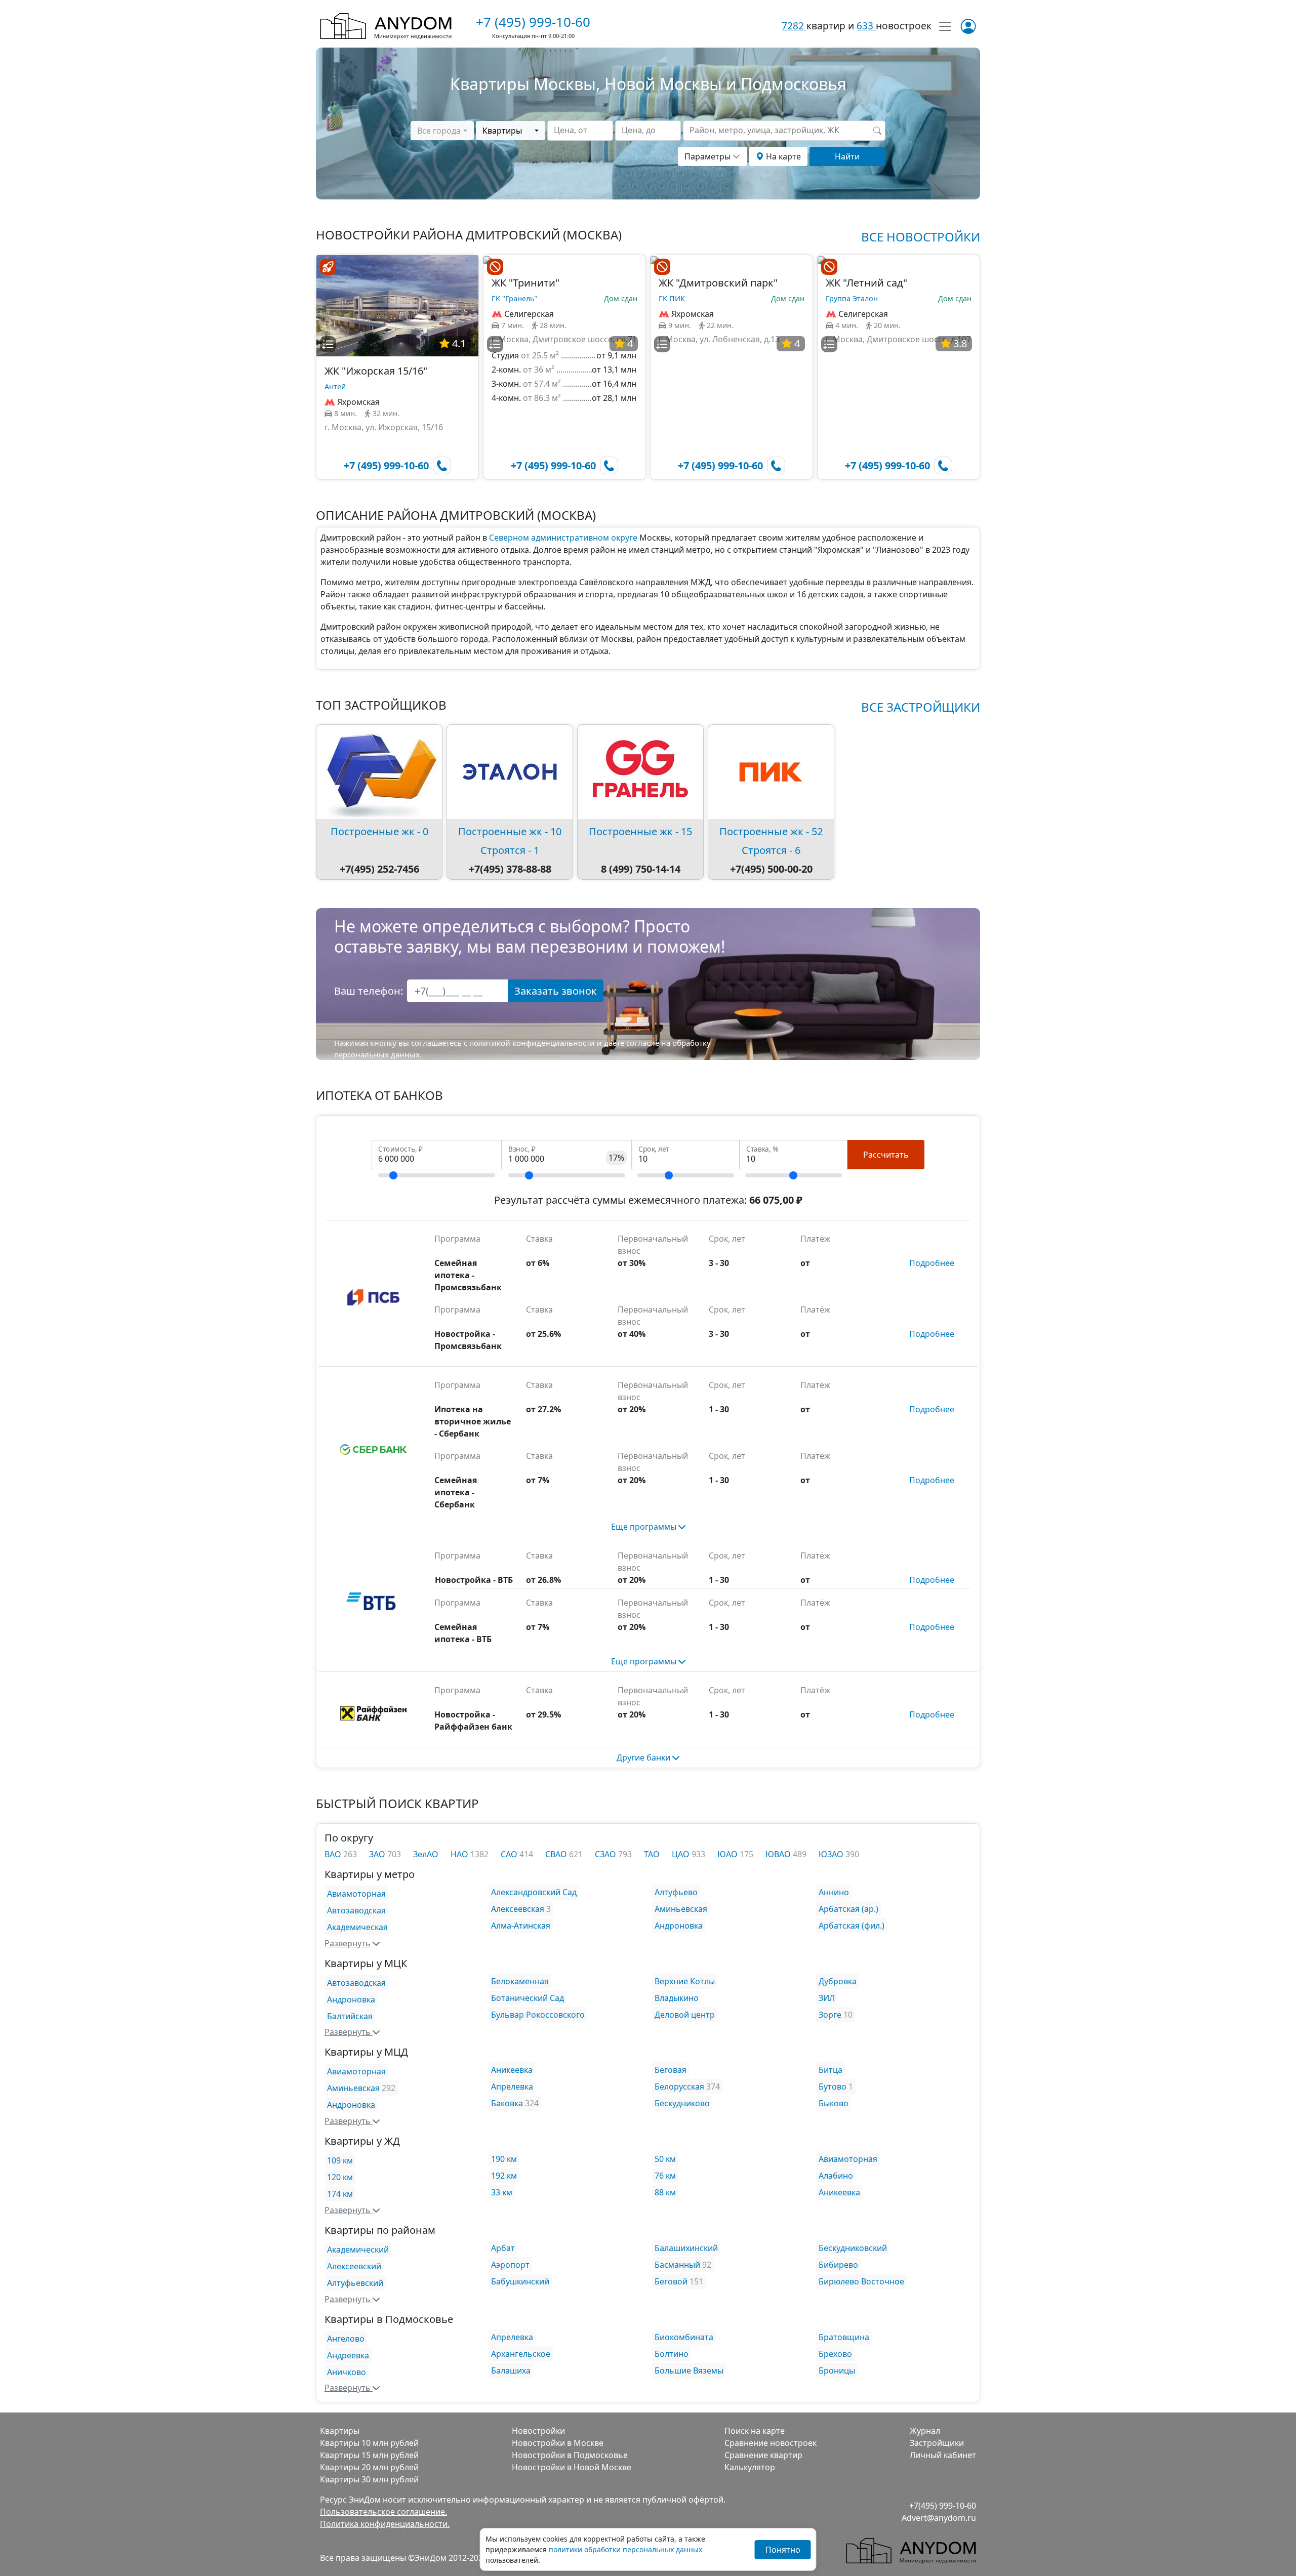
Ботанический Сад (528, 1998)
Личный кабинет (943, 2455)
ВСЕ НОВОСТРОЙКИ (921, 237)
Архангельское (521, 2354)
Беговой (671, 2281)
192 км (504, 2176)
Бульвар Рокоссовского (538, 2015)
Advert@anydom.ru (939, 2518)
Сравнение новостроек (771, 2443)
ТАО (652, 1854)
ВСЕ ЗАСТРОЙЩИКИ (921, 707)
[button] (328, 344)
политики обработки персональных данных (625, 2549)
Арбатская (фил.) (852, 1926)
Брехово (835, 2354)
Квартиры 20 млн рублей (369, 2467)
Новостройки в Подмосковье (570, 2455)
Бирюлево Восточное (861, 2281)
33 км (502, 2192)
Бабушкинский (520, 2281)
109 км (340, 2160)
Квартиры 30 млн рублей (369, 2479)
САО (510, 1854)
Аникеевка (512, 2070)
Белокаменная (520, 1981)
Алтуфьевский (355, 2283)
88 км (665, 2192)
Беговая (671, 2070)
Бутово (833, 2087)
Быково (834, 2103)
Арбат (503, 2248)
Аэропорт (510, 2265)
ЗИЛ (827, 1998)
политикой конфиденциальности (532, 1043)
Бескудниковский (853, 2248)
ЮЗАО (832, 1854)
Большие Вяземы (689, 2370)
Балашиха (511, 2370)
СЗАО (606, 1854)
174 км (340, 2194)
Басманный (677, 2265)
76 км (665, 2176)
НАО (460, 1854)
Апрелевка (512, 2087)
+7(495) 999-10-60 (943, 2506)
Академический (358, 2250)
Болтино (672, 2354)
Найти (847, 156)
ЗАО (378, 1854)
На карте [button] (782, 156)
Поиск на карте (755, 2431)
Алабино (836, 2176)
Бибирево (838, 2265)
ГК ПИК (672, 298)
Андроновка (679, 1926)
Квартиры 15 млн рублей (369, 2455)
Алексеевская (518, 1909)
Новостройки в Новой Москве (572, 2467)
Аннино (834, 1892)
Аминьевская (681, 1909)
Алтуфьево (676, 1892)
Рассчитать (886, 1155)
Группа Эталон (852, 298)
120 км (340, 2177)
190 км (504, 2159)
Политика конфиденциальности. (385, 2524)
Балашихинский (686, 2248)
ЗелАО (426, 1854)
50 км (665, 2159)
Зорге (830, 2015)
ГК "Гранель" (514, 298)
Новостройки (538, 2431)
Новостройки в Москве (558, 2443)
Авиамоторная (356, 1894)
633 (866, 26)
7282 (794, 26)
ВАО (334, 1854)
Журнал (925, 2431)
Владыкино (677, 1998)
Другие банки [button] (644, 1757)
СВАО (557, 1854)
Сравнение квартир (763, 2455)
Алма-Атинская (521, 1926)
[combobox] (442, 131)
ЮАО (728, 1854)
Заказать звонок (556, 991)
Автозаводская (356, 1910)
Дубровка (838, 1981)
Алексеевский (354, 2266)
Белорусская (679, 2087)
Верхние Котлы (685, 1981)
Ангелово (346, 2339)
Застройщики (937, 2443)
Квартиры (340, 2431)
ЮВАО (779, 1854)
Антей (335, 386)
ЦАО (682, 1854)
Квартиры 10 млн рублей (369, 2443)
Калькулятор (750, 2467)
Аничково (347, 2372)
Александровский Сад (534, 1892)
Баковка (507, 2103)
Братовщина (844, 2337)
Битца (831, 2070)
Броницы (837, 2370)
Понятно (783, 2550)
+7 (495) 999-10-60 (533, 22)
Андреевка (348, 2355)
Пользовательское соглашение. (383, 2512)
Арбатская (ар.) (848, 1909)
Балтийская (350, 2016)
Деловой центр (685, 2015)
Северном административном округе (563, 538)
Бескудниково (682, 2103)
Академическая (357, 1927)
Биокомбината (684, 2337)
